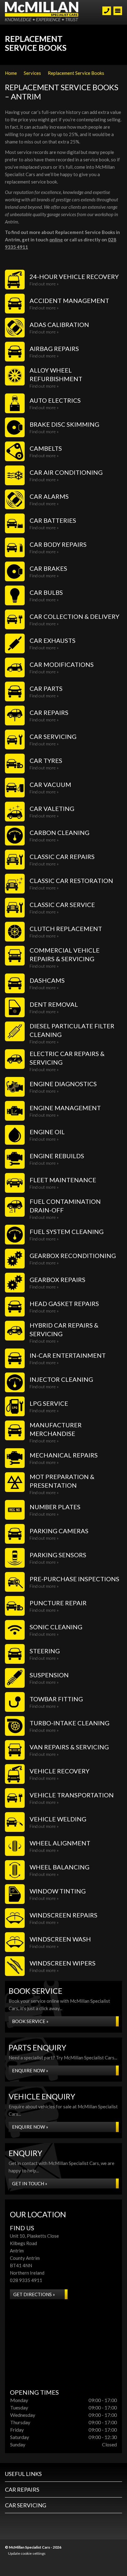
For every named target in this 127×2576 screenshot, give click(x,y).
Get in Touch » (30, 2183)
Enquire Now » (30, 2070)
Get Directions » (34, 2294)
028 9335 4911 (26, 2280)
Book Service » (30, 2021)
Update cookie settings (27, 2553)
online (56, 240)
